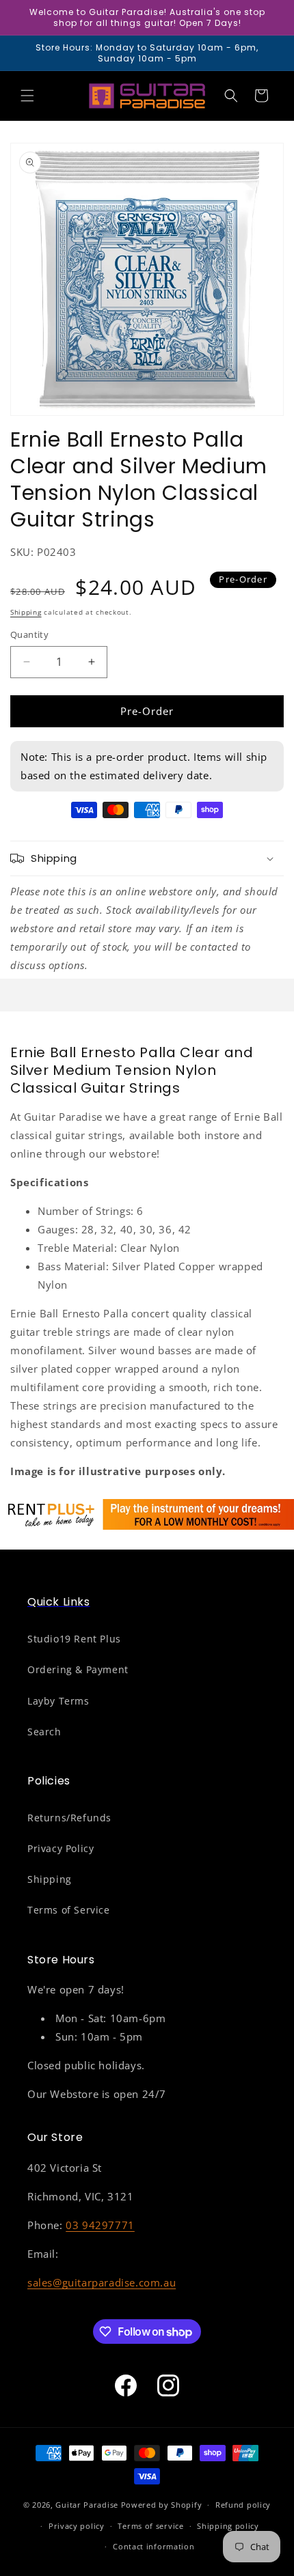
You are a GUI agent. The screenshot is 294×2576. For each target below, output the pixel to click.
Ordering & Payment (78, 1669)
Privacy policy (77, 2526)
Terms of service (150, 2526)
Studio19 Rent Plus (74, 1639)
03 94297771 (100, 2225)
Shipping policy (228, 2526)
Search (44, 1732)
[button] (27, 96)
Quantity (29, 634)
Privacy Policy (61, 1848)
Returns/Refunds (69, 1818)
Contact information (153, 2546)
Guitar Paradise (87, 2505)
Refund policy (243, 2505)
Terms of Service (69, 1910)
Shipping (26, 612)
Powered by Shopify (162, 2505)
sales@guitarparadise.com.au (102, 2282)
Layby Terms (58, 1701)
